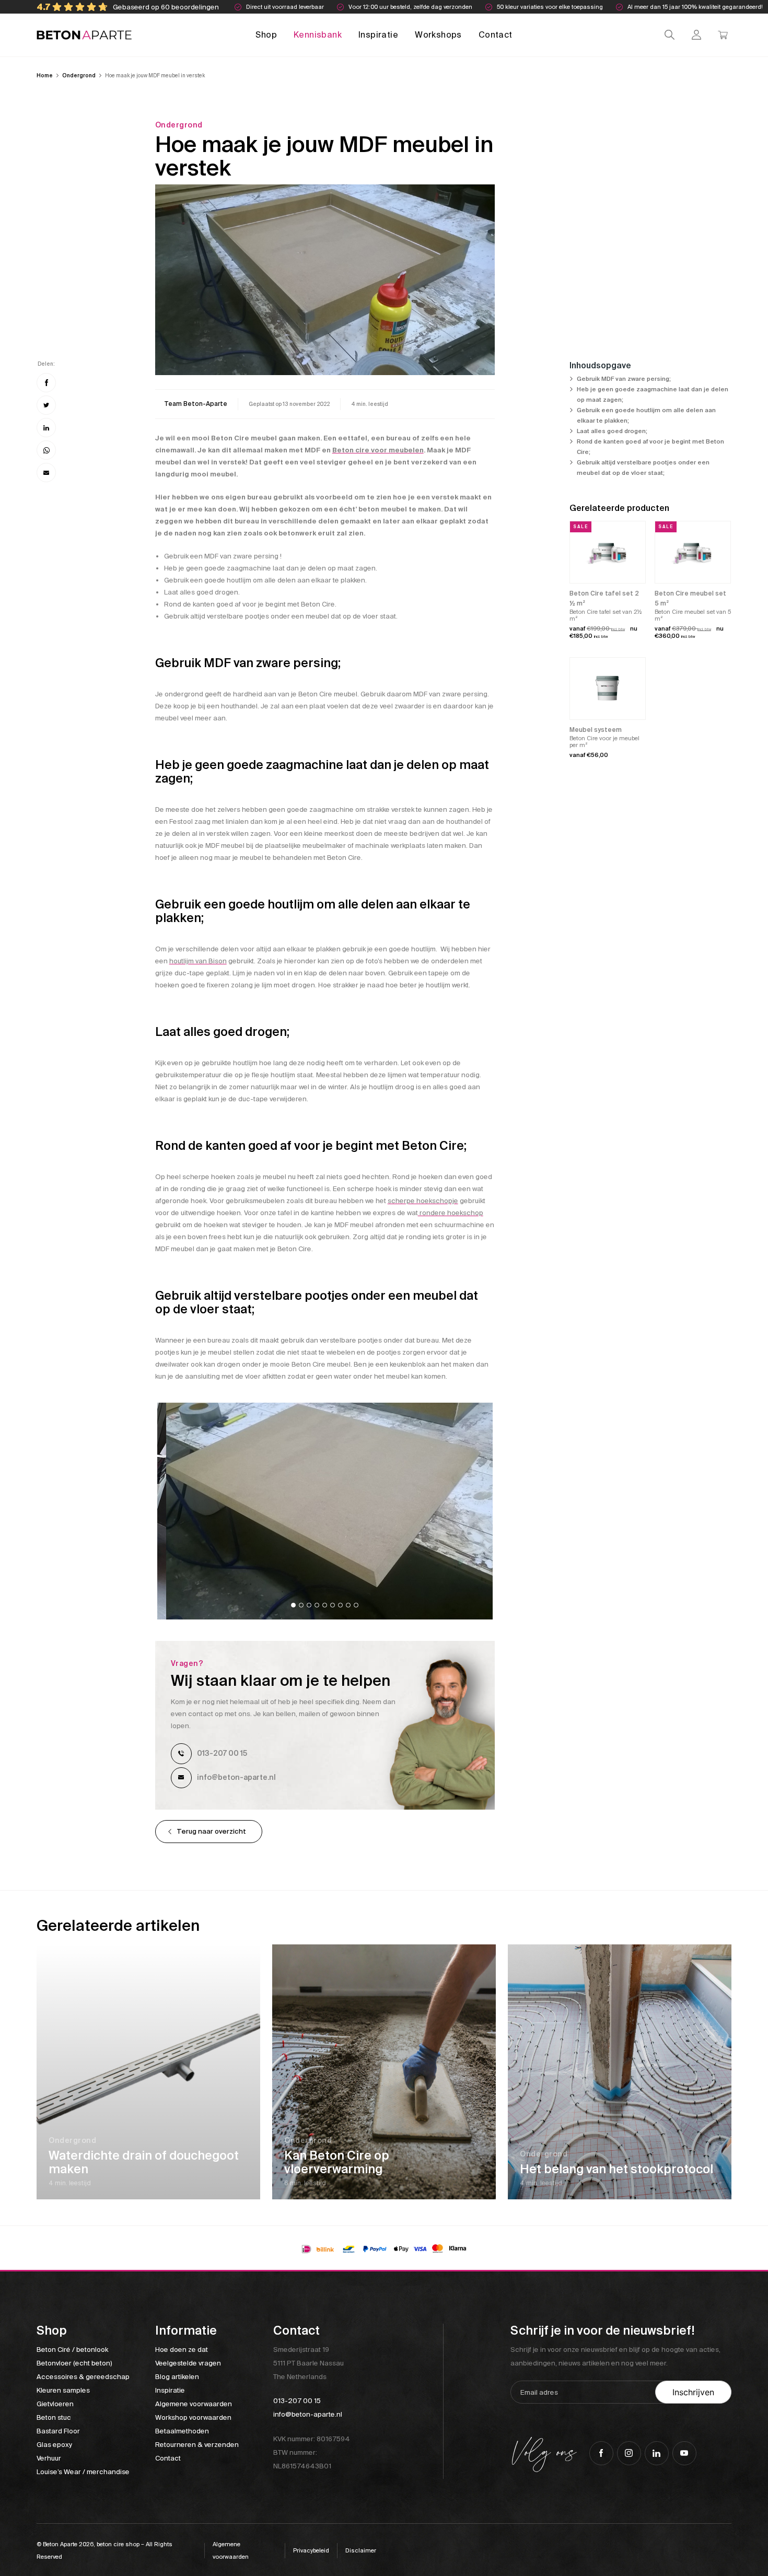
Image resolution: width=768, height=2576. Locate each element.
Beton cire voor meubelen (378, 450)
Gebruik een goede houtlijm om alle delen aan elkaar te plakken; (646, 416)
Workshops (438, 35)
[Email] (46, 473)
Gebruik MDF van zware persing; (624, 379)
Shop (266, 35)
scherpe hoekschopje (423, 1201)
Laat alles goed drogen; (612, 431)
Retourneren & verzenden (197, 2445)
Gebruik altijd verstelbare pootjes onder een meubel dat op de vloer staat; (643, 468)
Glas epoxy (54, 2445)
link (196, 404)
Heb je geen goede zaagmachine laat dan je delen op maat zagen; (653, 395)
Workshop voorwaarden (193, 2417)
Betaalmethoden (182, 2431)
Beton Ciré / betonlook (72, 2350)
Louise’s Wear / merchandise (83, 2472)
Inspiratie (378, 35)
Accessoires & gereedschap (83, 2377)
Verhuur (49, 2458)
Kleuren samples (63, 2390)
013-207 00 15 (222, 1753)
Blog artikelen (177, 2377)
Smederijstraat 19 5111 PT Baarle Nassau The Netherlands (309, 2363)
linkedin (657, 2453)
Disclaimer (361, 2550)
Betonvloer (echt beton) (74, 2363)
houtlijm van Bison (198, 961)
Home (45, 75)
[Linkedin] (46, 428)
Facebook (601, 2453)
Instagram (629, 2453)
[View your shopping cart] (723, 35)
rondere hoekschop (451, 1213)
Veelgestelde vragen (188, 2363)
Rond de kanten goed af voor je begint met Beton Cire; (650, 447)
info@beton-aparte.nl (236, 1777)
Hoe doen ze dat (182, 2350)
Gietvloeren (55, 2404)
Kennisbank (318, 35)
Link (148, 2072)
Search (670, 35)
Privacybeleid (311, 2550)
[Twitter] (46, 405)
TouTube (684, 2453)
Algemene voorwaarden (194, 2404)
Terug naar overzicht (211, 1831)
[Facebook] (46, 383)
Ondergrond (79, 75)
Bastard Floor (58, 2431)
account (696, 35)
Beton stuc (54, 2417)
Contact (496, 35)
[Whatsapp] (46, 450)
